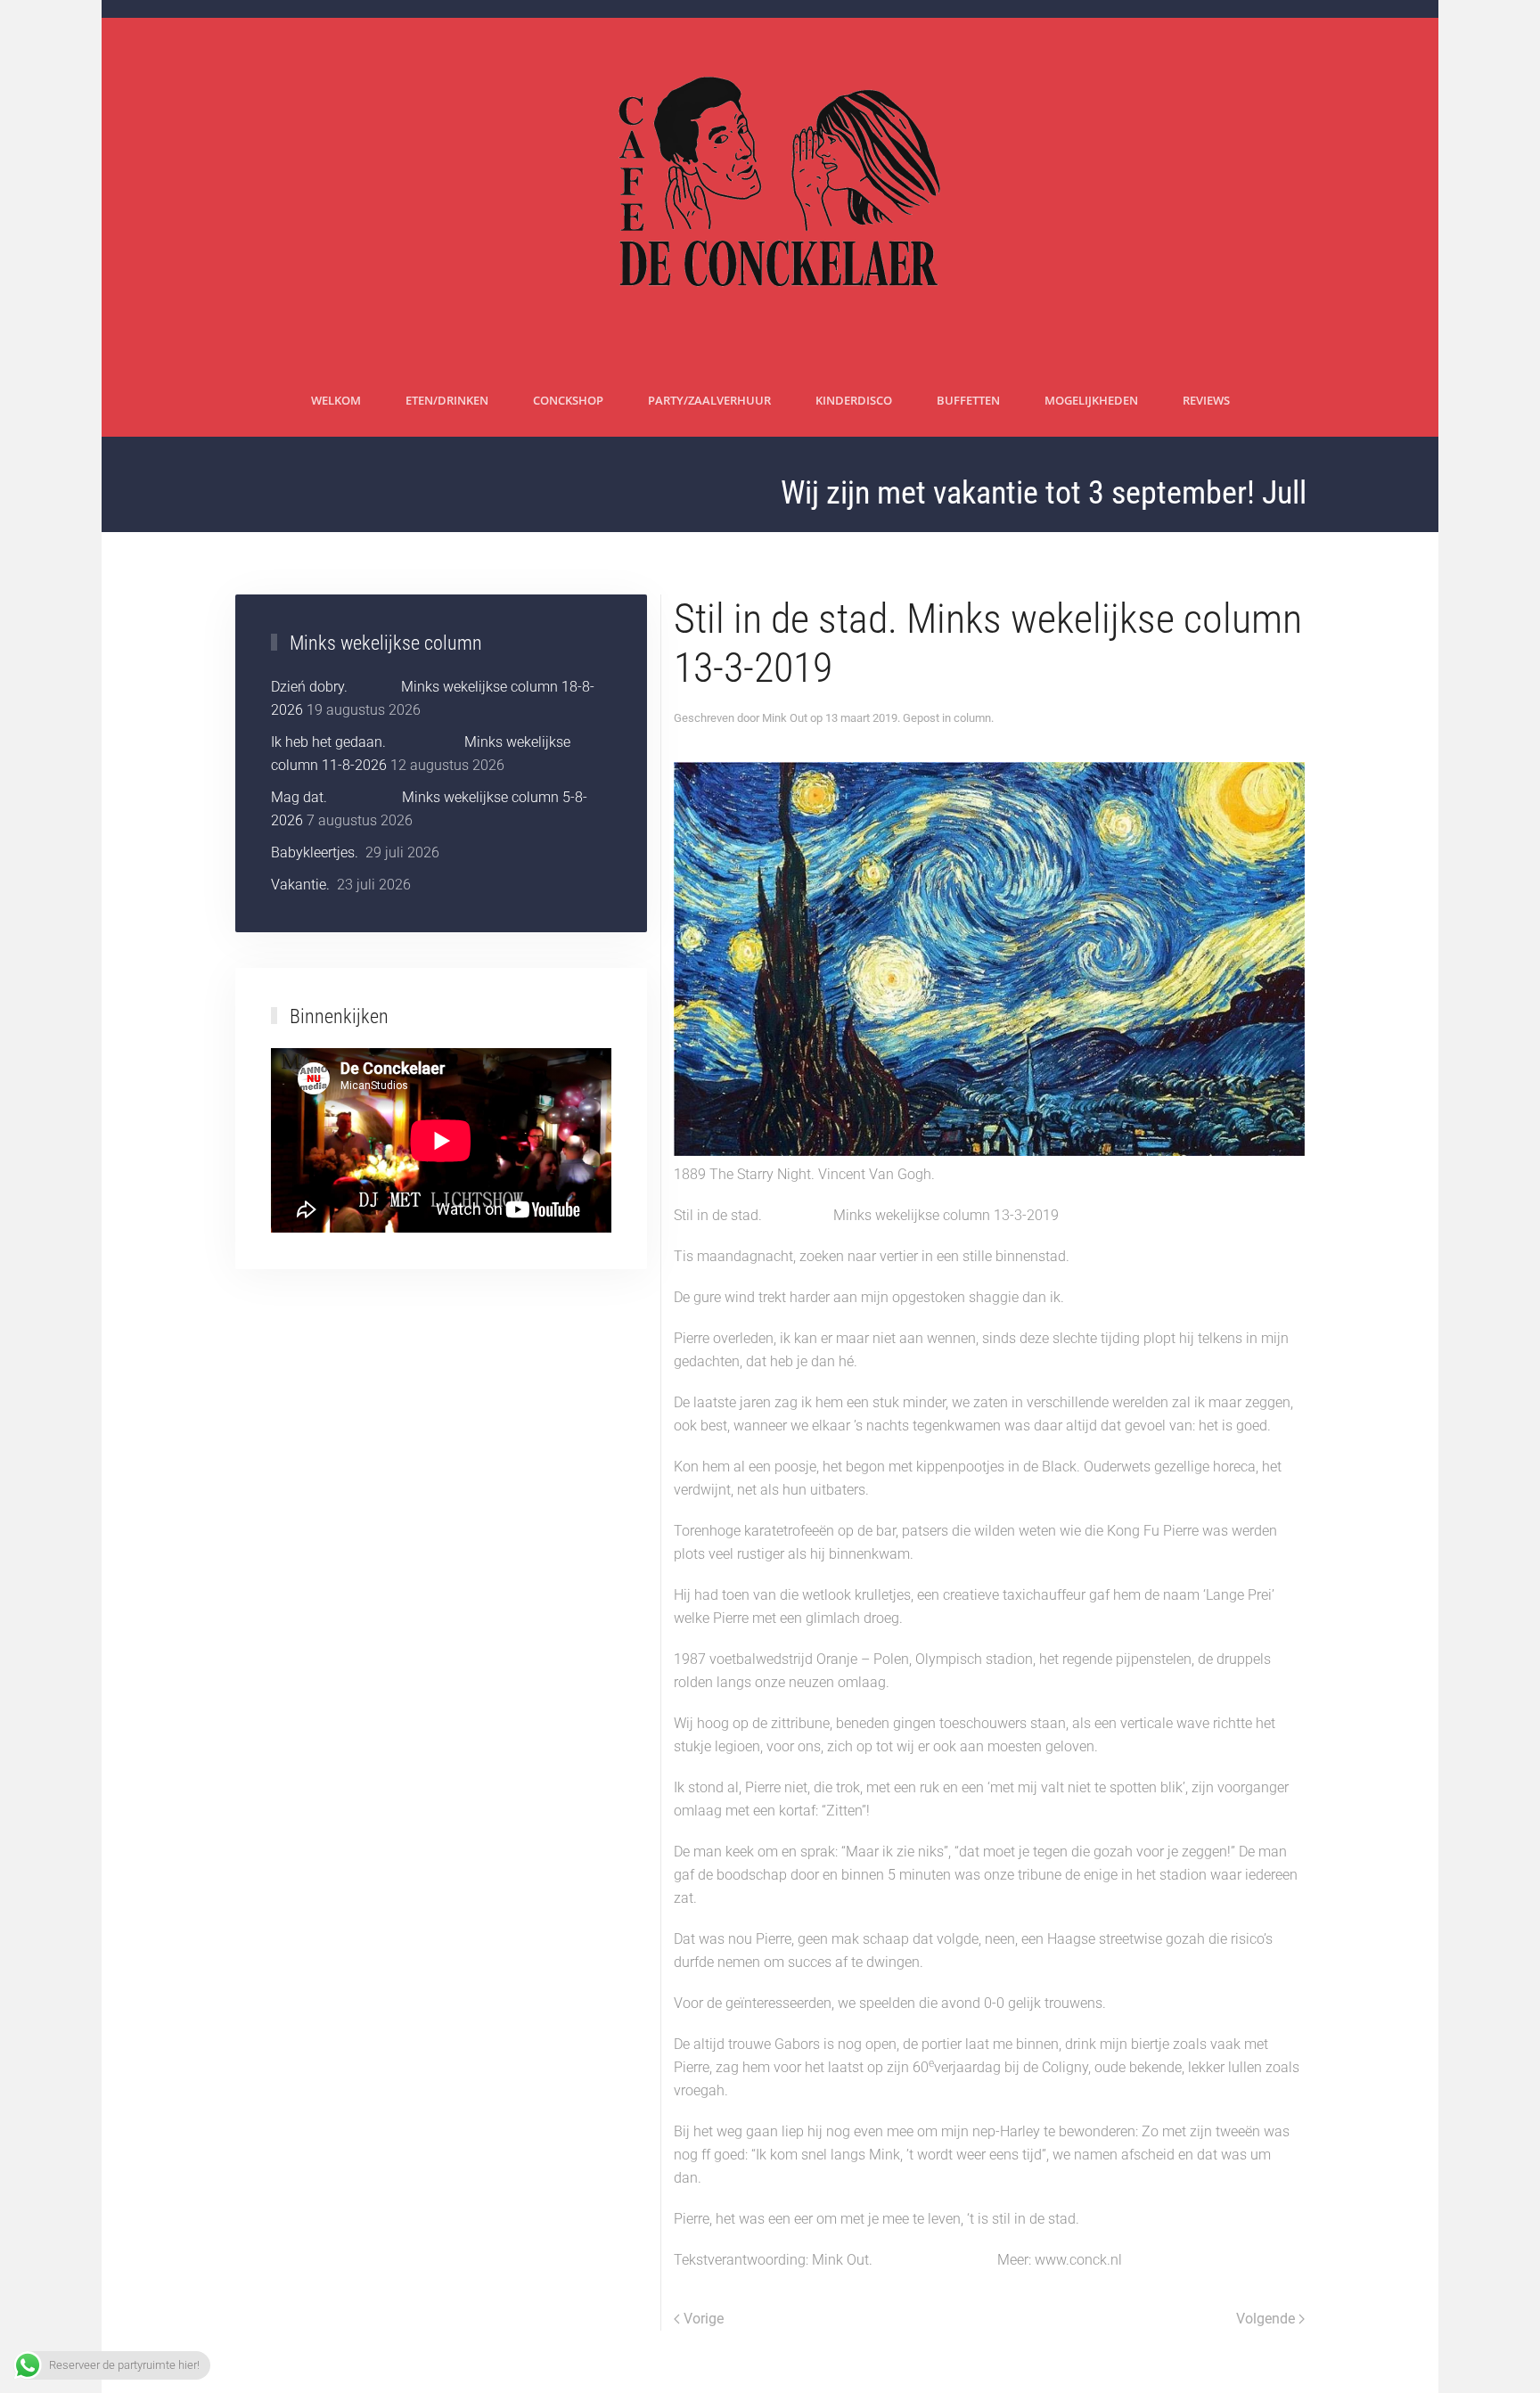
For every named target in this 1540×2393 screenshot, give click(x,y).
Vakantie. (302, 885)
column (972, 718)
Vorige (704, 2319)
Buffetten (968, 400)
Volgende (1266, 2319)
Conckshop (568, 400)
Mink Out (785, 718)
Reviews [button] (1206, 400)
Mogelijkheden (1091, 400)
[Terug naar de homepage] (770, 192)
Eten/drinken (447, 400)
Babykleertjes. (316, 852)
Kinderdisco (854, 400)
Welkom (336, 400)
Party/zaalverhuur (709, 400)
